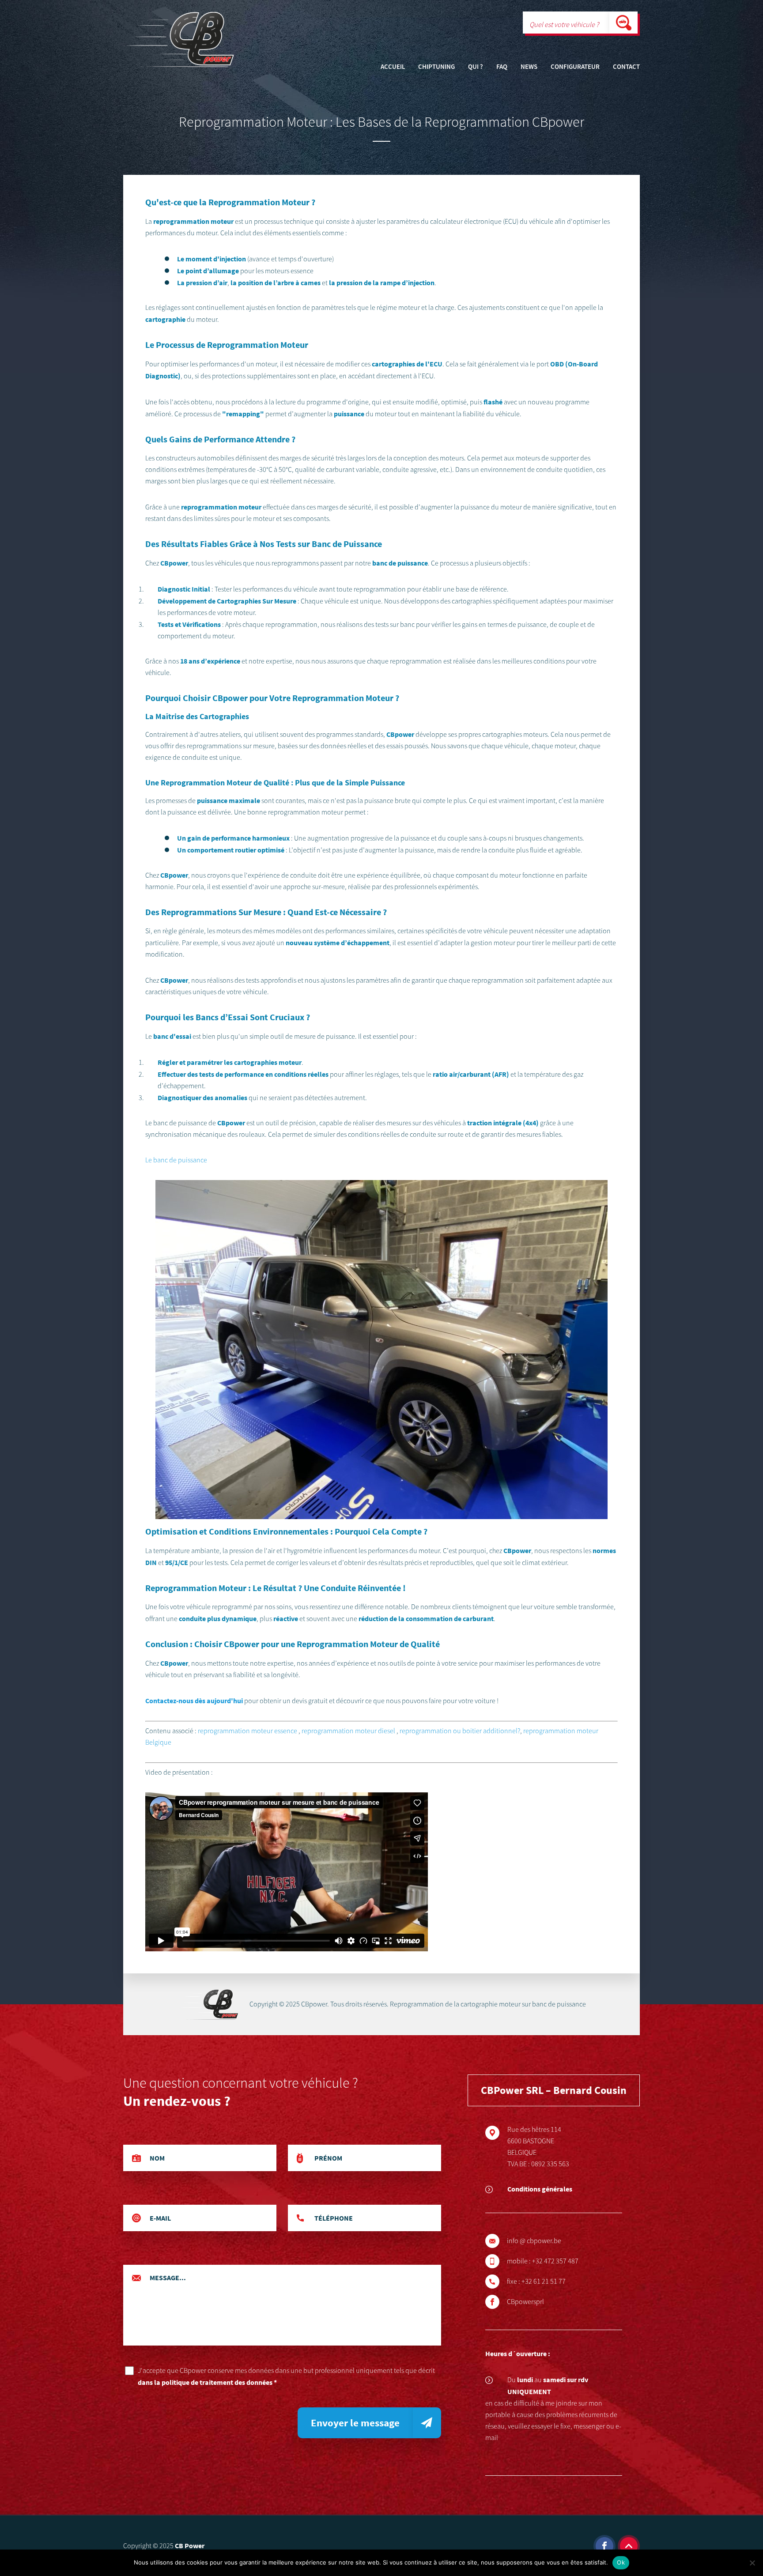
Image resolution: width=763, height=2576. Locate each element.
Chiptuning (436, 67)
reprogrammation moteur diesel (348, 1731)
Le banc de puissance (176, 1160)
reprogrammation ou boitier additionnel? (460, 1731)
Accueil (393, 67)
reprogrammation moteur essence (247, 1731)
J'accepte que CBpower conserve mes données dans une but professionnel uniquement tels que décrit (286, 2376)
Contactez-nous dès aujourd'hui (194, 1701)
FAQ (502, 67)
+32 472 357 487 (555, 2261)
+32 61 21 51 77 (544, 2282)
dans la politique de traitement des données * (207, 2382)
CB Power (190, 2546)
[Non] (752, 2563)
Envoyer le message (355, 2423)
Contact (626, 67)
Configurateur (575, 67)
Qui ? (476, 67)
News (529, 67)
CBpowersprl (525, 2302)
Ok (621, 2562)
